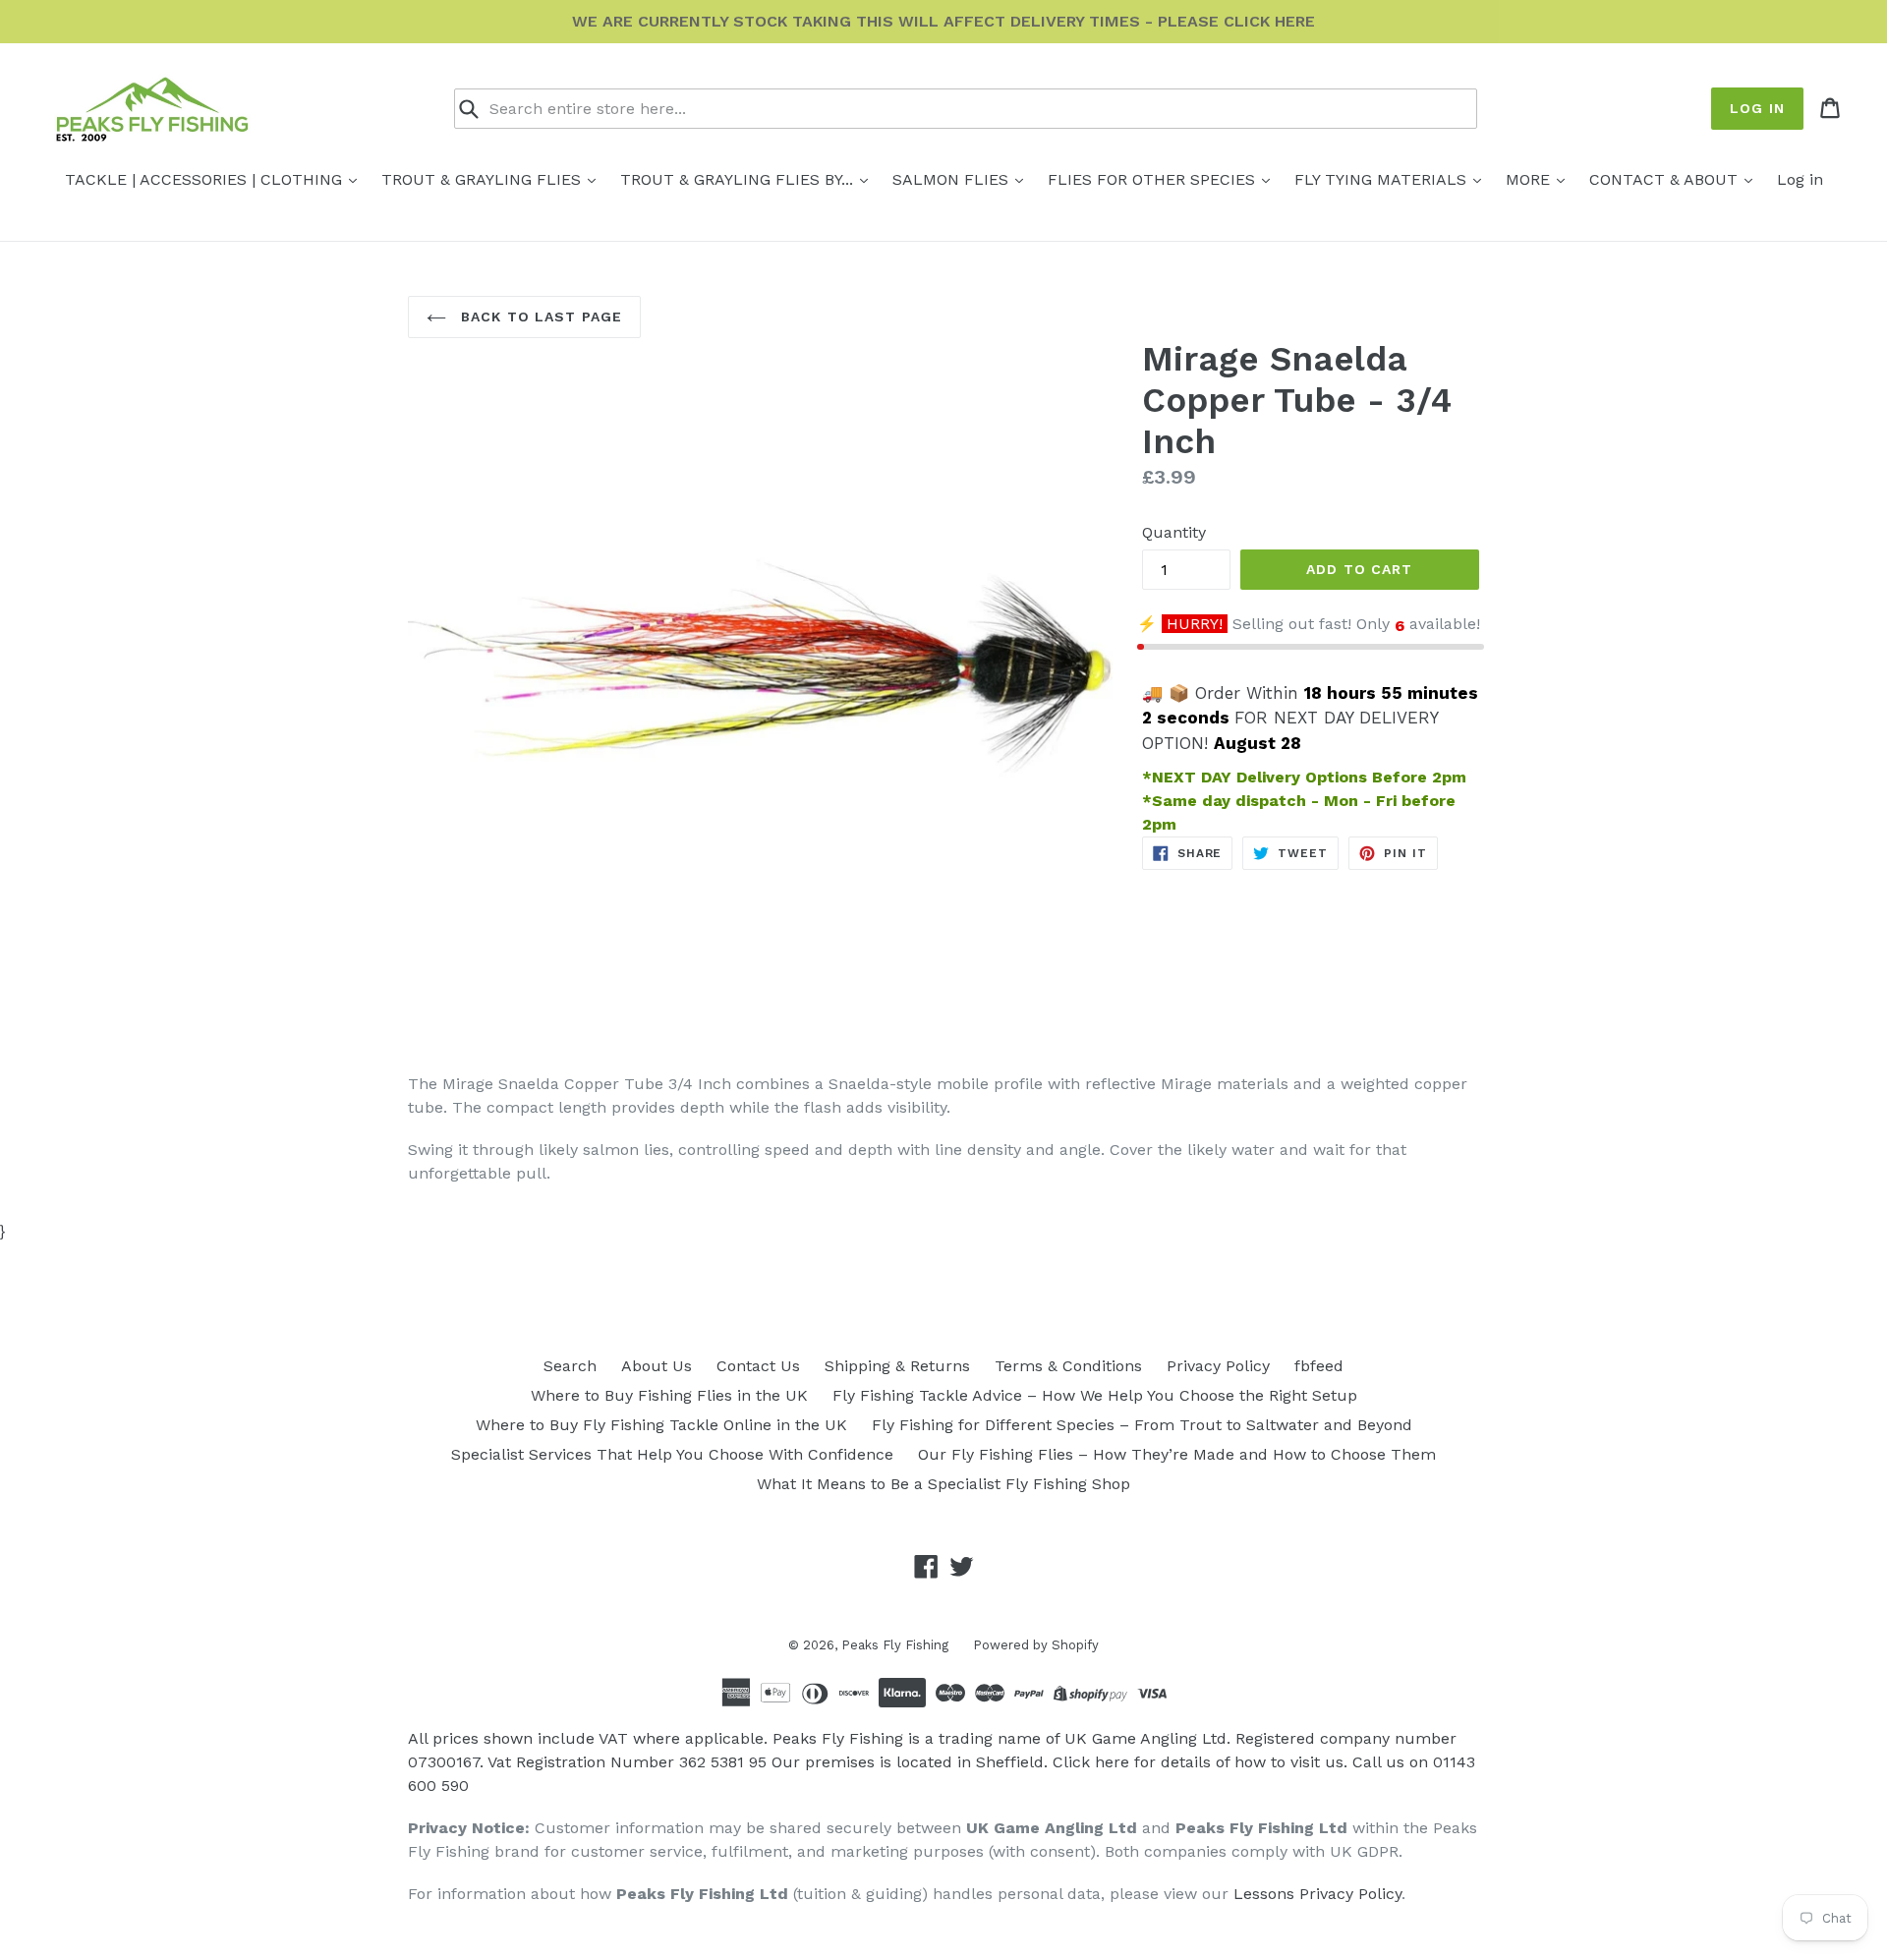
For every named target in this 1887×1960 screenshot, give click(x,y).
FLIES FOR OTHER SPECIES (1154, 179)
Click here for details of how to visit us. (1200, 1762)
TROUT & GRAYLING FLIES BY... (739, 179)
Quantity (1174, 532)
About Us (657, 1366)
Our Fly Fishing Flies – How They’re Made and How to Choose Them (1177, 1454)
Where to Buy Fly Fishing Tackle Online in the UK (661, 1425)
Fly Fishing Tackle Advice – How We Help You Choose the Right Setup (1095, 1395)
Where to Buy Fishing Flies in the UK (669, 1395)
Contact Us (758, 1366)
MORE (1530, 179)
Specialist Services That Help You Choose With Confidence (672, 1454)
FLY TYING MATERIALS (1383, 179)
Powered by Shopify (1036, 1645)
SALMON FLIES (953, 179)
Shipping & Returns (897, 1366)
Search (570, 1366)
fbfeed (1319, 1366)
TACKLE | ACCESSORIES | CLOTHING (206, 179)
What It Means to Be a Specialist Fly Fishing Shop (943, 1484)
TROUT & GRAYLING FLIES (484, 179)
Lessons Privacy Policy (1317, 1894)
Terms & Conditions (1068, 1366)
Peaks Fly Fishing (895, 1645)
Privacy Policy (1218, 1366)
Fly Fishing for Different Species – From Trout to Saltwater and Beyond (1142, 1425)
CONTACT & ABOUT (1666, 179)
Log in (1757, 108)
